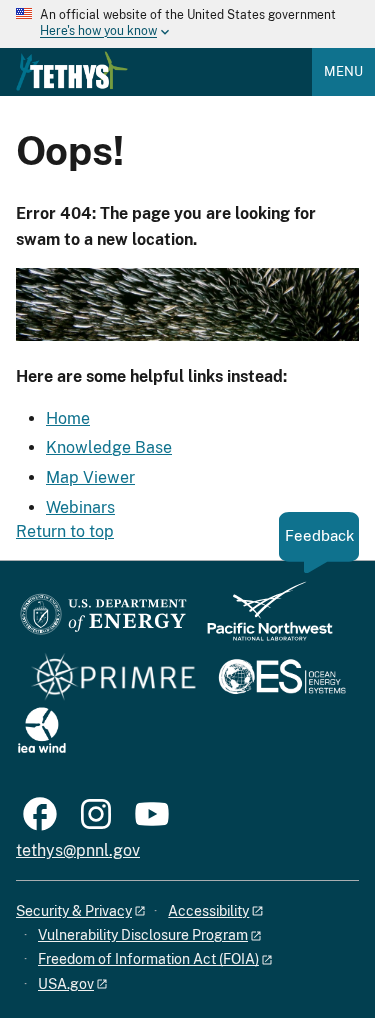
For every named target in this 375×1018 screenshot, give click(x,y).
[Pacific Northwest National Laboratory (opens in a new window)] (262, 620)
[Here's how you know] (187, 24)
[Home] (72, 71)
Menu (343, 71)
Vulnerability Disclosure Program (143, 935)
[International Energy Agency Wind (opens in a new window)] (42, 731)
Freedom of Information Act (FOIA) (148, 959)
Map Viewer (90, 477)
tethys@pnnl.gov (78, 850)
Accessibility (208, 911)
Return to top (65, 531)
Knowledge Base (109, 447)
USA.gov (66, 984)
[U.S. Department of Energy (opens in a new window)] (103, 620)
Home (68, 418)
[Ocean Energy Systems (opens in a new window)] (283, 678)
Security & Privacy (74, 911)
